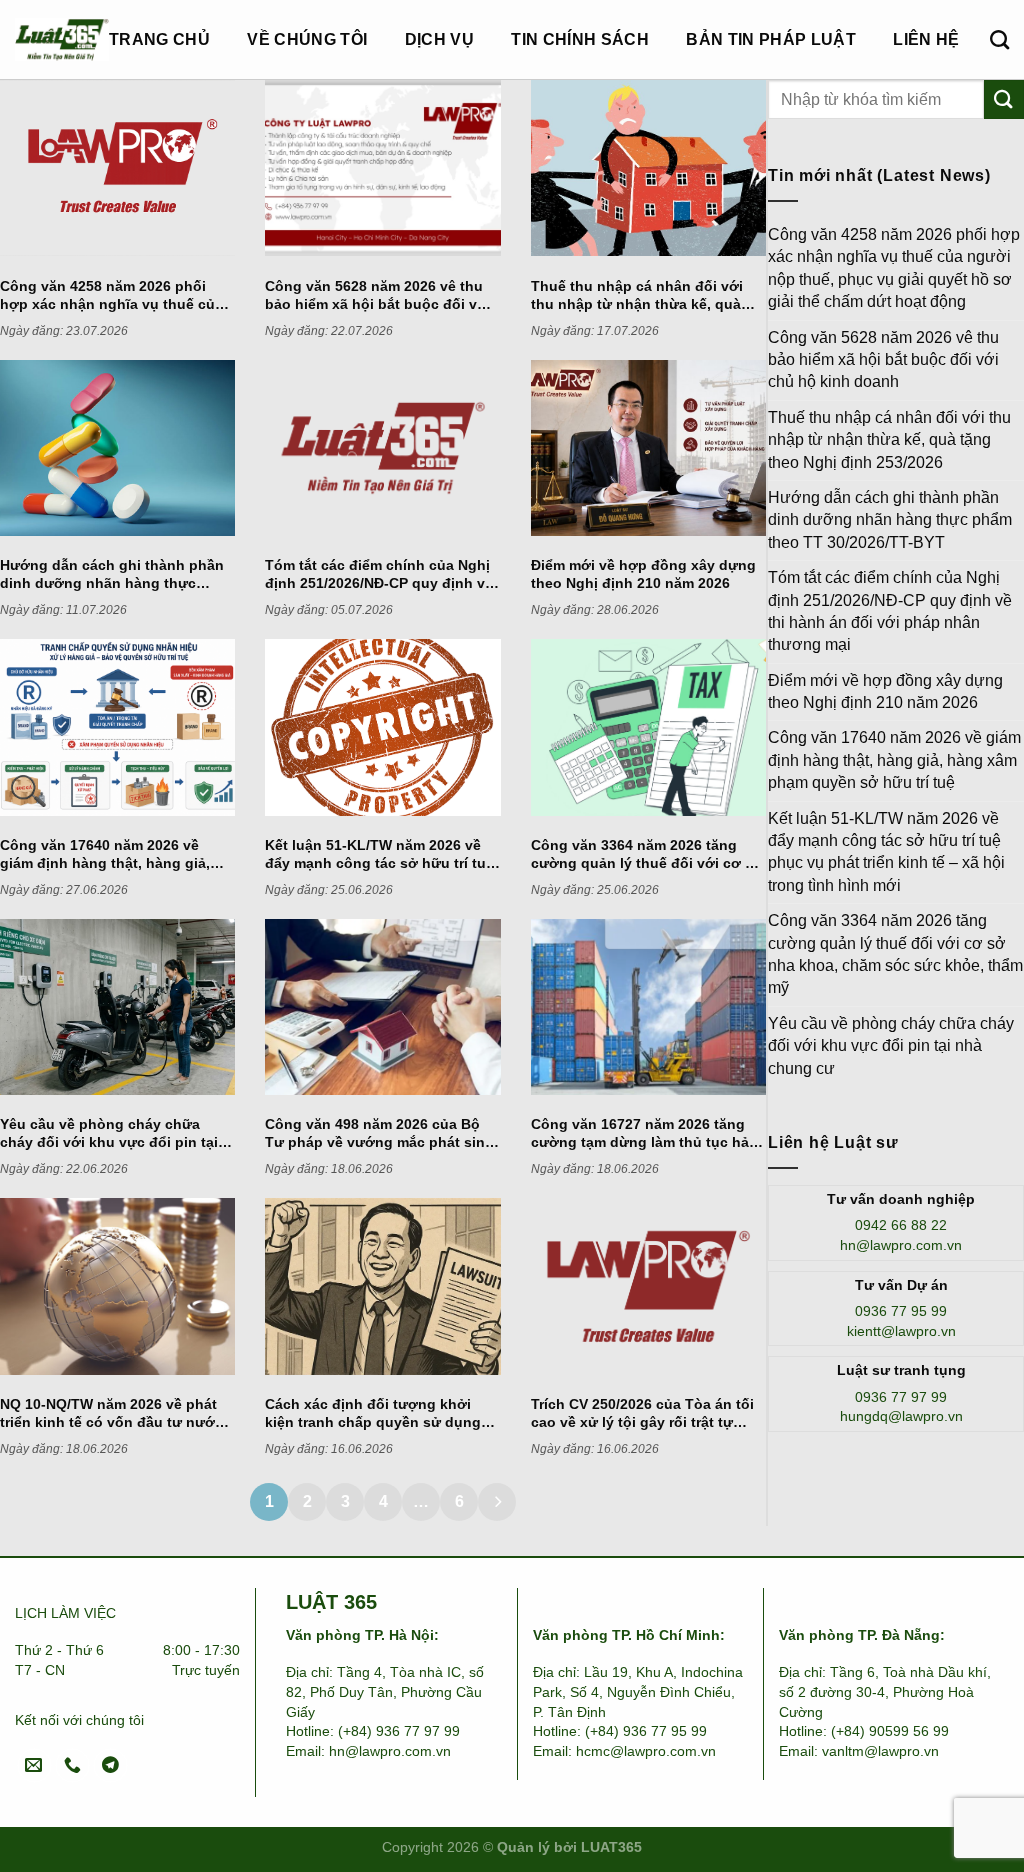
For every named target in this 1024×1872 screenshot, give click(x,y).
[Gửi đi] (1004, 99)
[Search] (999, 39)
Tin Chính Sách (579, 39)
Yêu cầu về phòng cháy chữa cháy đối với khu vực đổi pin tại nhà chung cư (891, 1046)
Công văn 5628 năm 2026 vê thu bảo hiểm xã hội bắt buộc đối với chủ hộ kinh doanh (883, 360)
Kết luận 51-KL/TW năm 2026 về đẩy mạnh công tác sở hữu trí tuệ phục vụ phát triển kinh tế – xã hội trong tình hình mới (886, 852)
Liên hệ (926, 39)
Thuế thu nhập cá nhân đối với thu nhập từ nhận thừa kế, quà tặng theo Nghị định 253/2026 (889, 440)
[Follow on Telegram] (110, 1765)
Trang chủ (159, 39)
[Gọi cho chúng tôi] (72, 1765)
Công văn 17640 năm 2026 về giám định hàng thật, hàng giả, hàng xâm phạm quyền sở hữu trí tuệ (894, 760)
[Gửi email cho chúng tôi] (34, 1765)
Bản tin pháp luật (770, 39)
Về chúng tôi (307, 39)
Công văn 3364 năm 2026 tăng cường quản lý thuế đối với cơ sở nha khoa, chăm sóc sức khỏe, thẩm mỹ (895, 954)
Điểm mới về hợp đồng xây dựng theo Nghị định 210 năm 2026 (885, 691)
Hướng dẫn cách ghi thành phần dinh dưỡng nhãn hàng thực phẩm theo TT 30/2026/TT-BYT (890, 520)
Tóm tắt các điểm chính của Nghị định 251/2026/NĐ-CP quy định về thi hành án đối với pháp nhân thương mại (890, 611)
